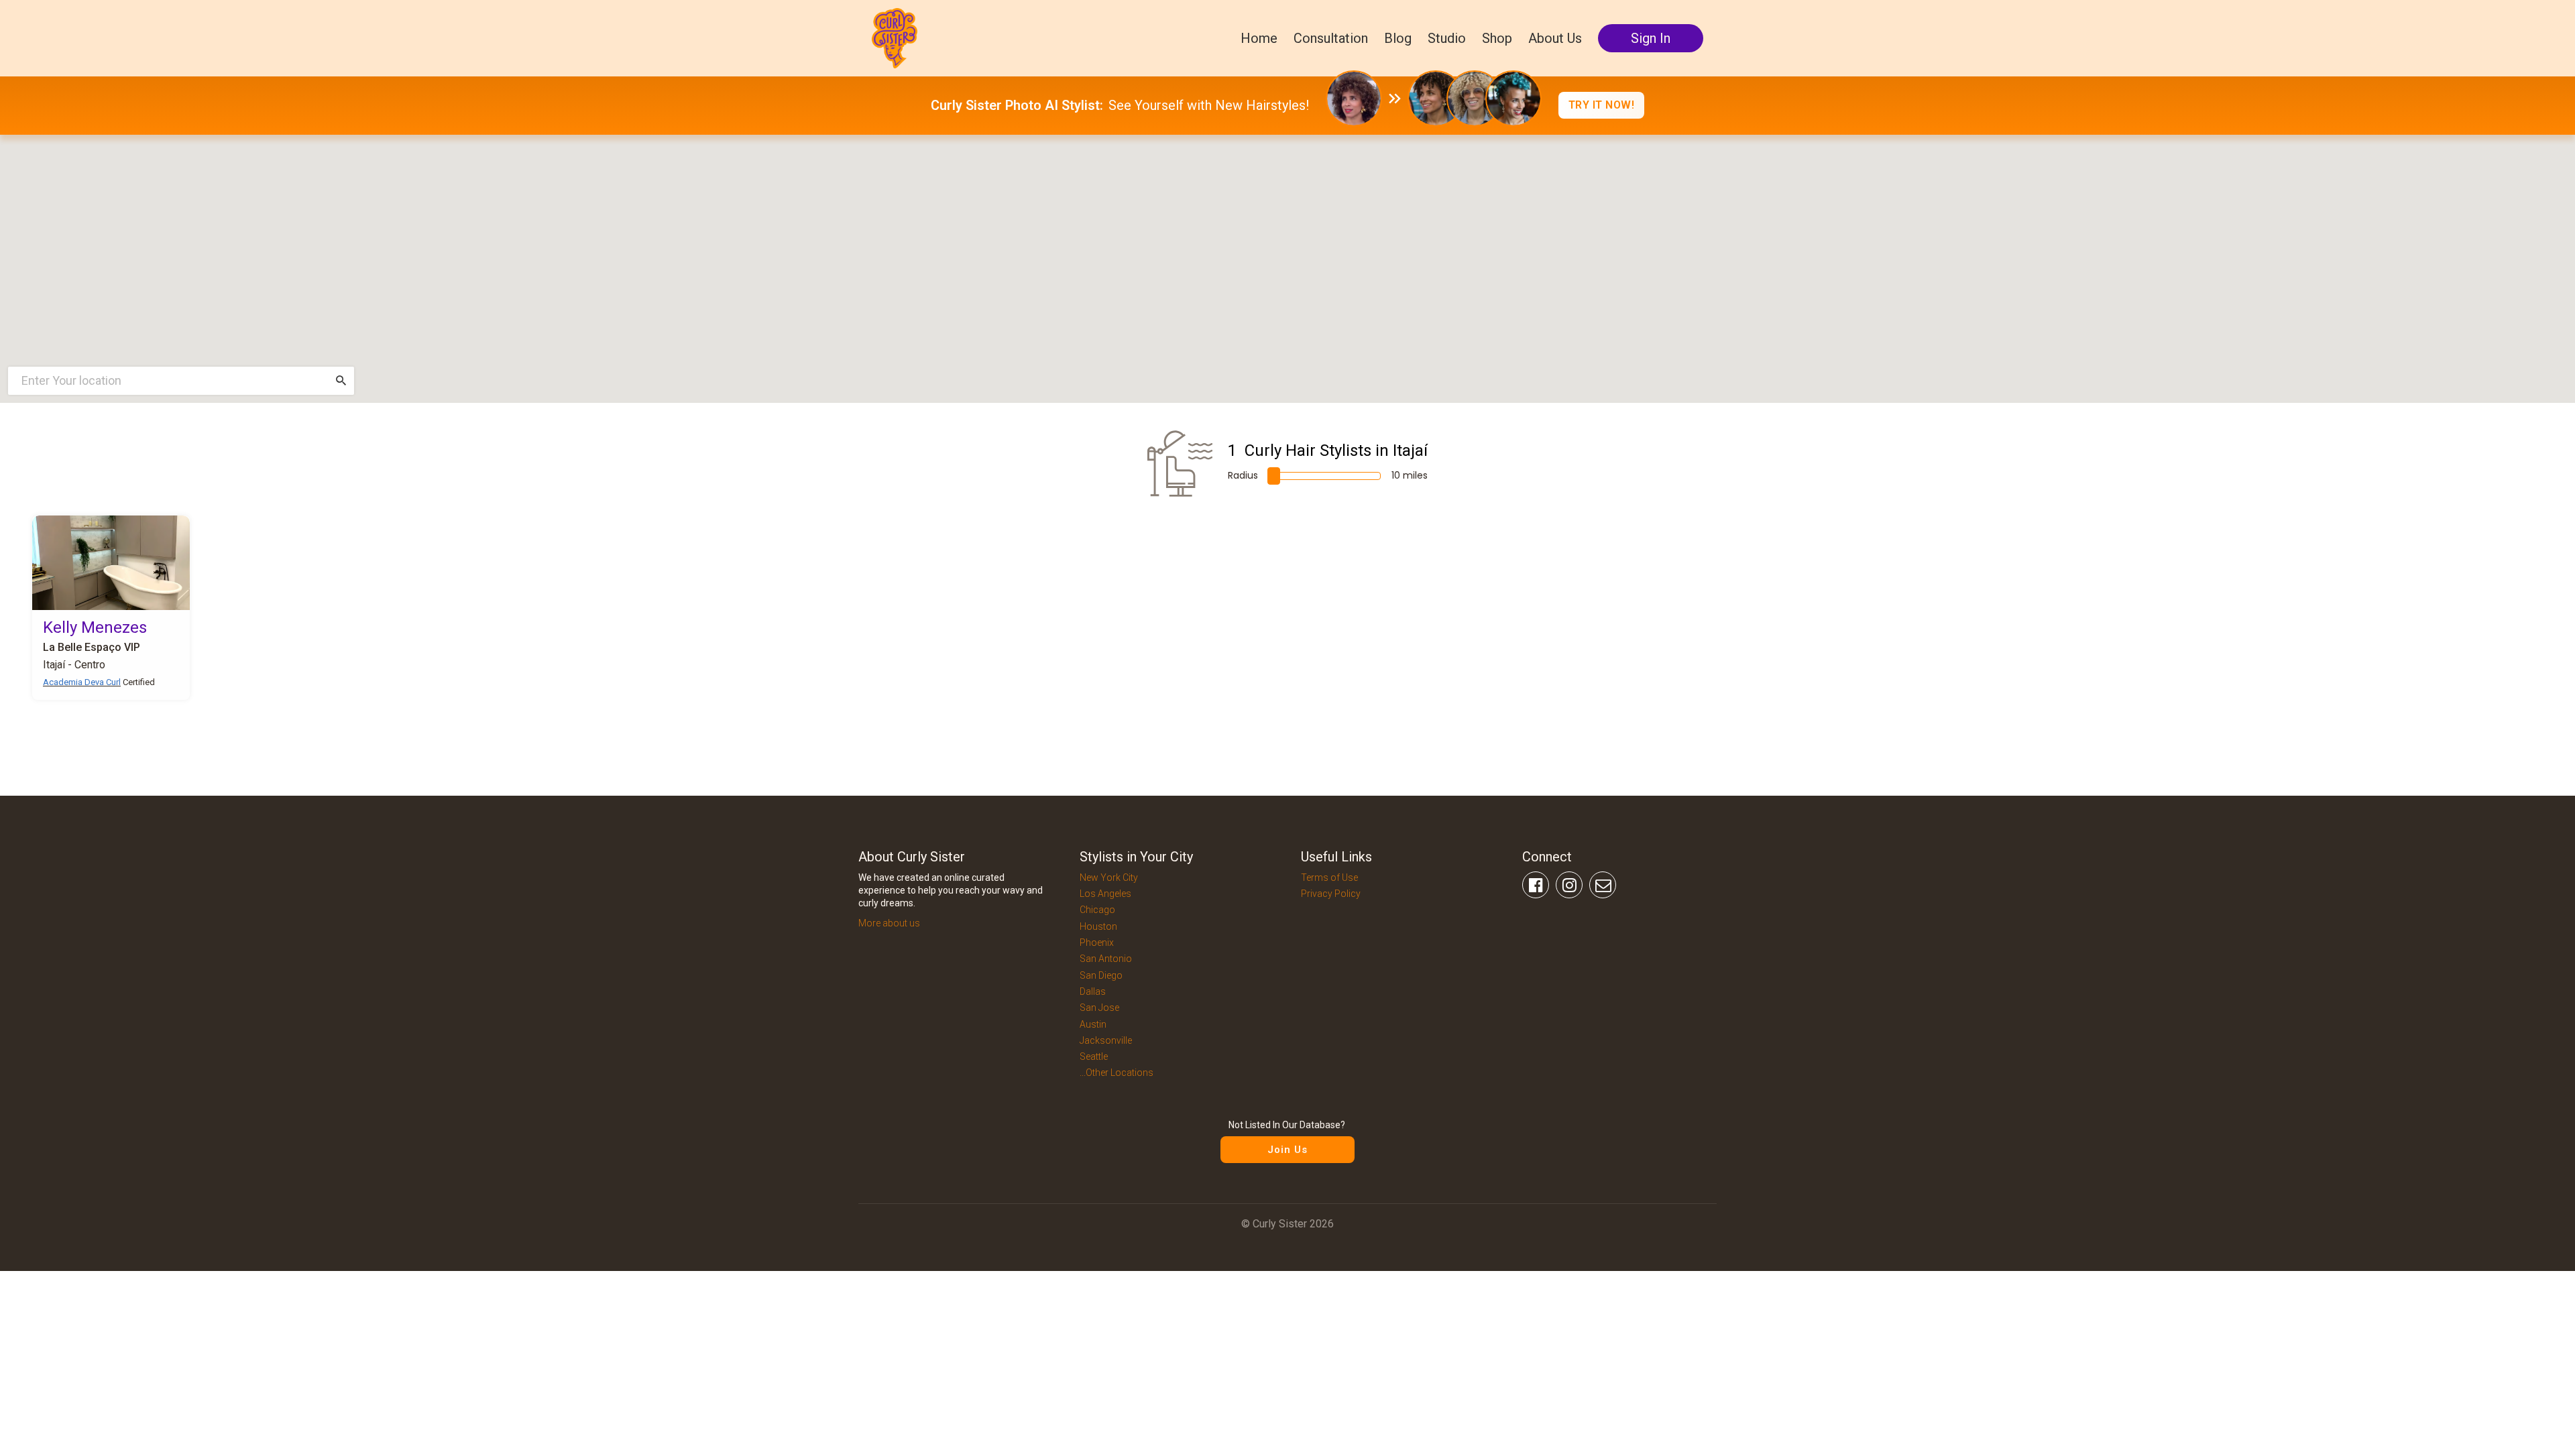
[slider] (1274, 476)
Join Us (1287, 1150)
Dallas (1093, 991)
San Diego (1101, 975)
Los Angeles (1105, 894)
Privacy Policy (1331, 894)
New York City (1109, 877)
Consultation (1331, 38)
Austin (1093, 1024)
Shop (1497, 38)
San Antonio (1106, 959)
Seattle (1094, 1056)
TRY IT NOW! (1602, 105)
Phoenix (1097, 943)
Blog (1398, 38)
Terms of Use (1329, 877)
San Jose (1099, 1008)
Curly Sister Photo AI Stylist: (1017, 105)
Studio (1447, 38)
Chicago (1097, 910)
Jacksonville (1106, 1040)
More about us (889, 923)
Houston (1098, 926)
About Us (1555, 38)
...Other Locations (1117, 1073)
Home (1259, 38)
